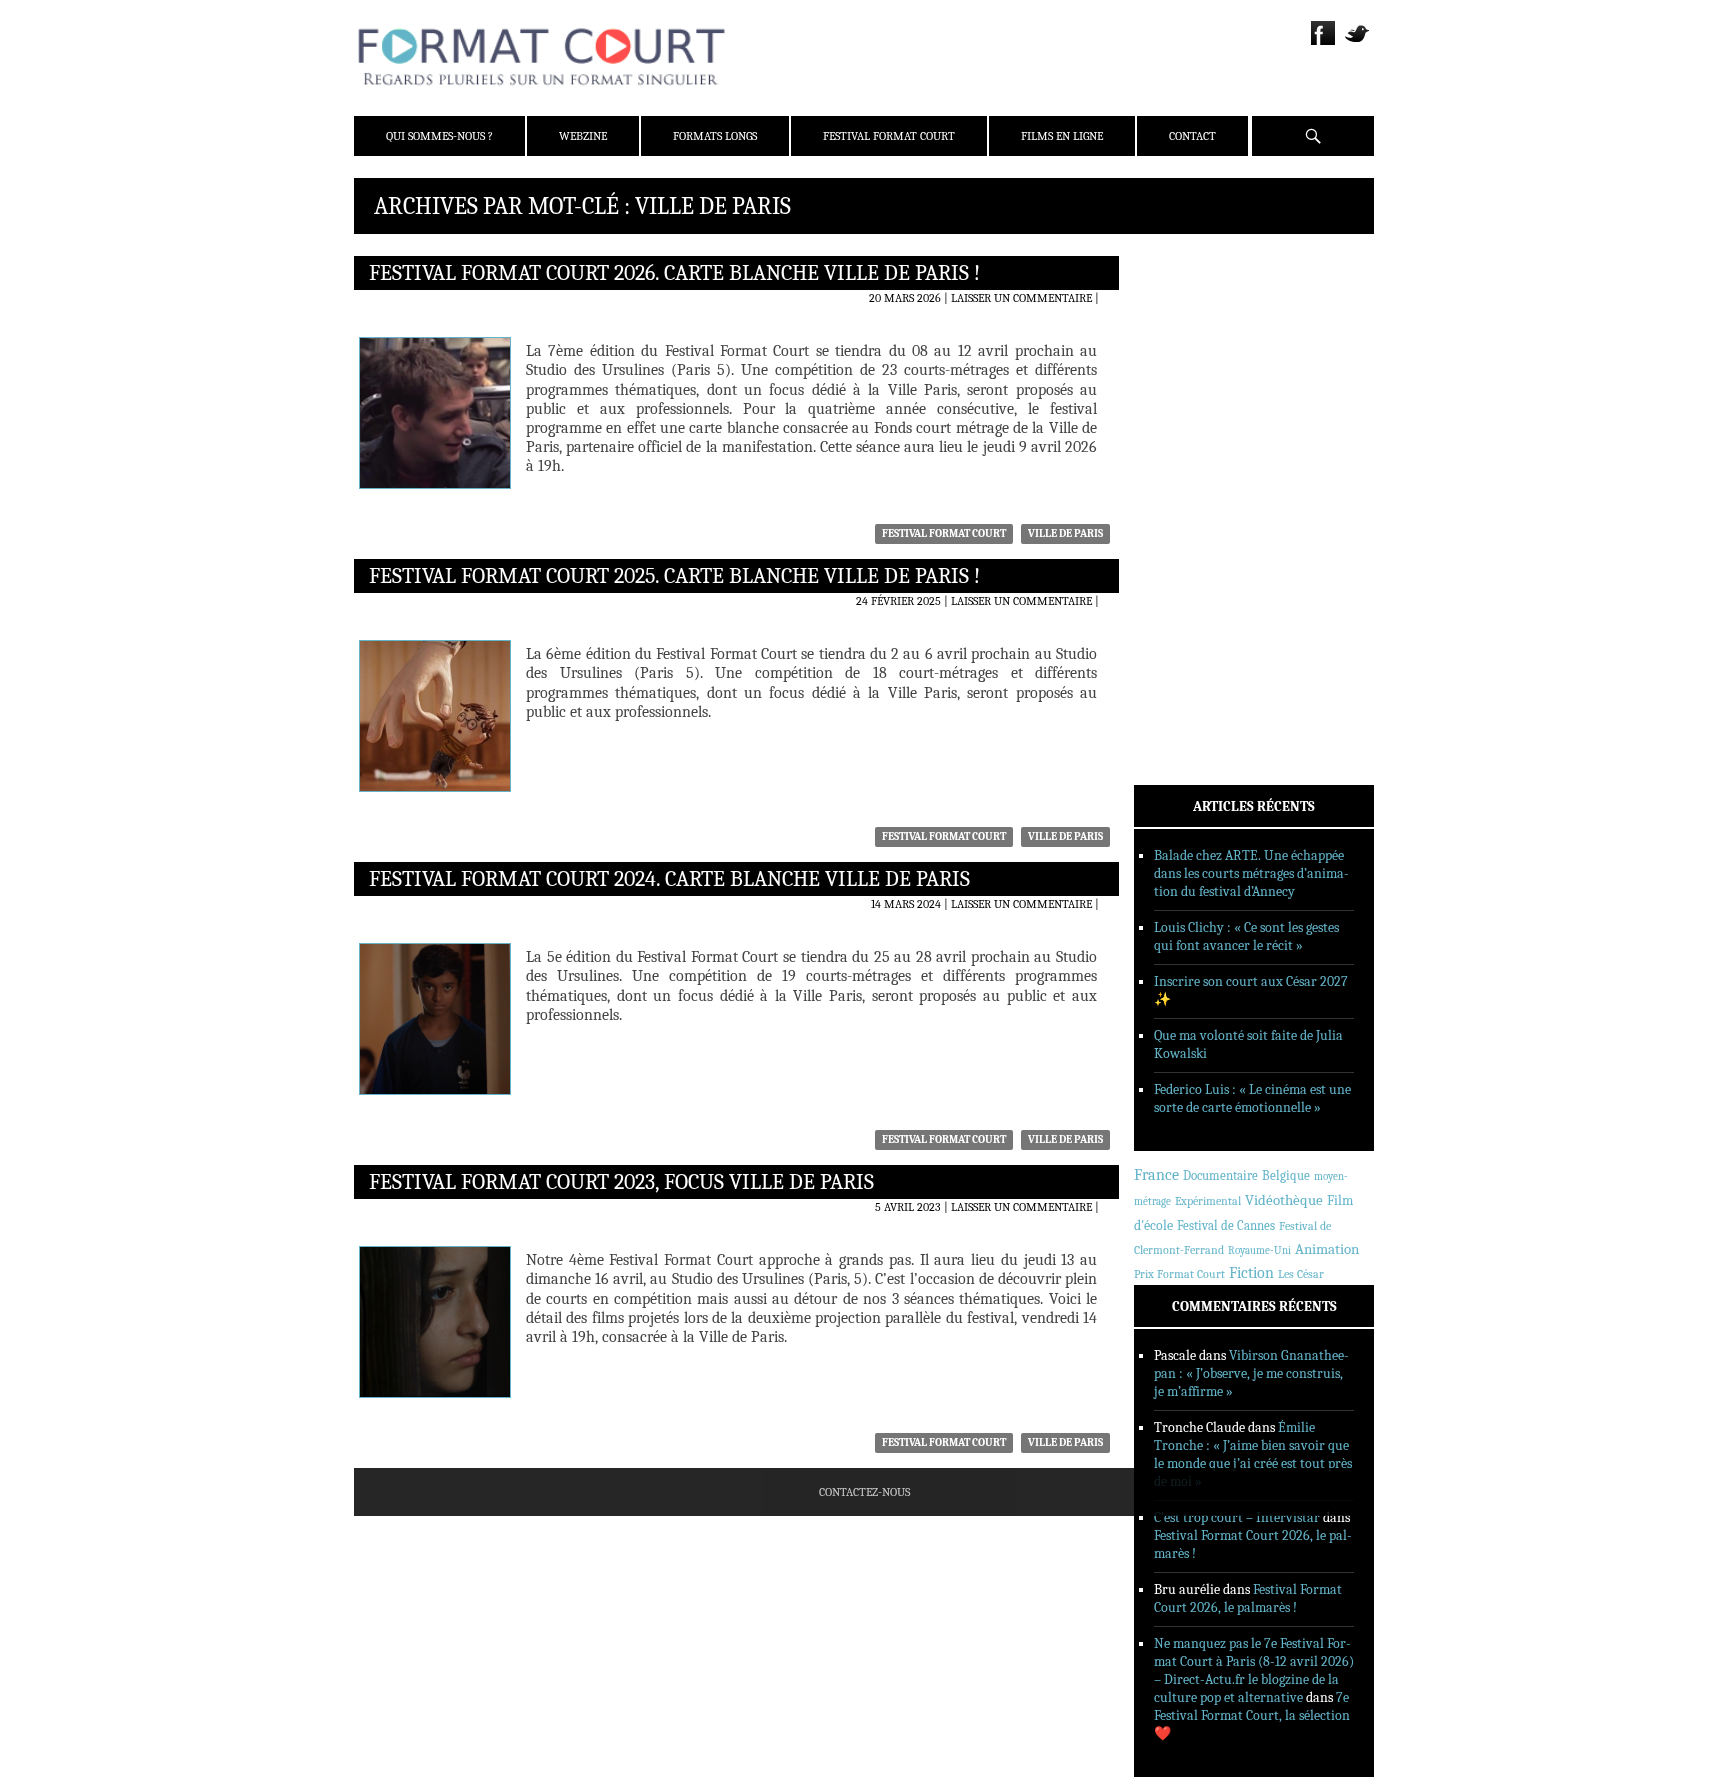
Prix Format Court (1179, 1274)
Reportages (1193, 553)
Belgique (1286, 1175)
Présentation (1200, 309)
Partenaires (1196, 387)
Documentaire (1220, 1175)
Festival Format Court (889, 136)
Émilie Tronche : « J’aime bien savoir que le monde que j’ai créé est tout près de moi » (1253, 1454)
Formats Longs (715, 136)
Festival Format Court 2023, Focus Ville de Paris (621, 1182)
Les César (1301, 1274)
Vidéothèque (1284, 1200)
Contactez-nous (864, 1492)
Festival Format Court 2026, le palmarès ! (1248, 1598)
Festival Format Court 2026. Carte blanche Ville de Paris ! (674, 273)
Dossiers (1185, 501)
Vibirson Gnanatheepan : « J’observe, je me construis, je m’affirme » (1251, 1373)
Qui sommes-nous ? (439, 136)
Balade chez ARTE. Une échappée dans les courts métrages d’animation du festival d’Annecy (1251, 873)
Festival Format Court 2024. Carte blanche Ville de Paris (669, 879)
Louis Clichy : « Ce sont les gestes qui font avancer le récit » (1246, 936)
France (1156, 1175)
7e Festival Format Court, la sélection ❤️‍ (1252, 1715)
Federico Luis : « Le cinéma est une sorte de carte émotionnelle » (1252, 1098)
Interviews (1194, 527)
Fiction (1251, 1273)
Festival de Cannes (1226, 1225)
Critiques (1189, 475)
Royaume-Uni (1259, 1250)
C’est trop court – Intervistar (1237, 1517)
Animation (1327, 1249)
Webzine (583, 136)
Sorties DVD (1195, 579)
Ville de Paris (1065, 533)
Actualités (1193, 449)
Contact (1192, 136)
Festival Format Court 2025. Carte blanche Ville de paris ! (674, 576)
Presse (1179, 361)
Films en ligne (1062, 136)
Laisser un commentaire (1021, 298)
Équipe (1180, 335)
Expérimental (1208, 1201)
